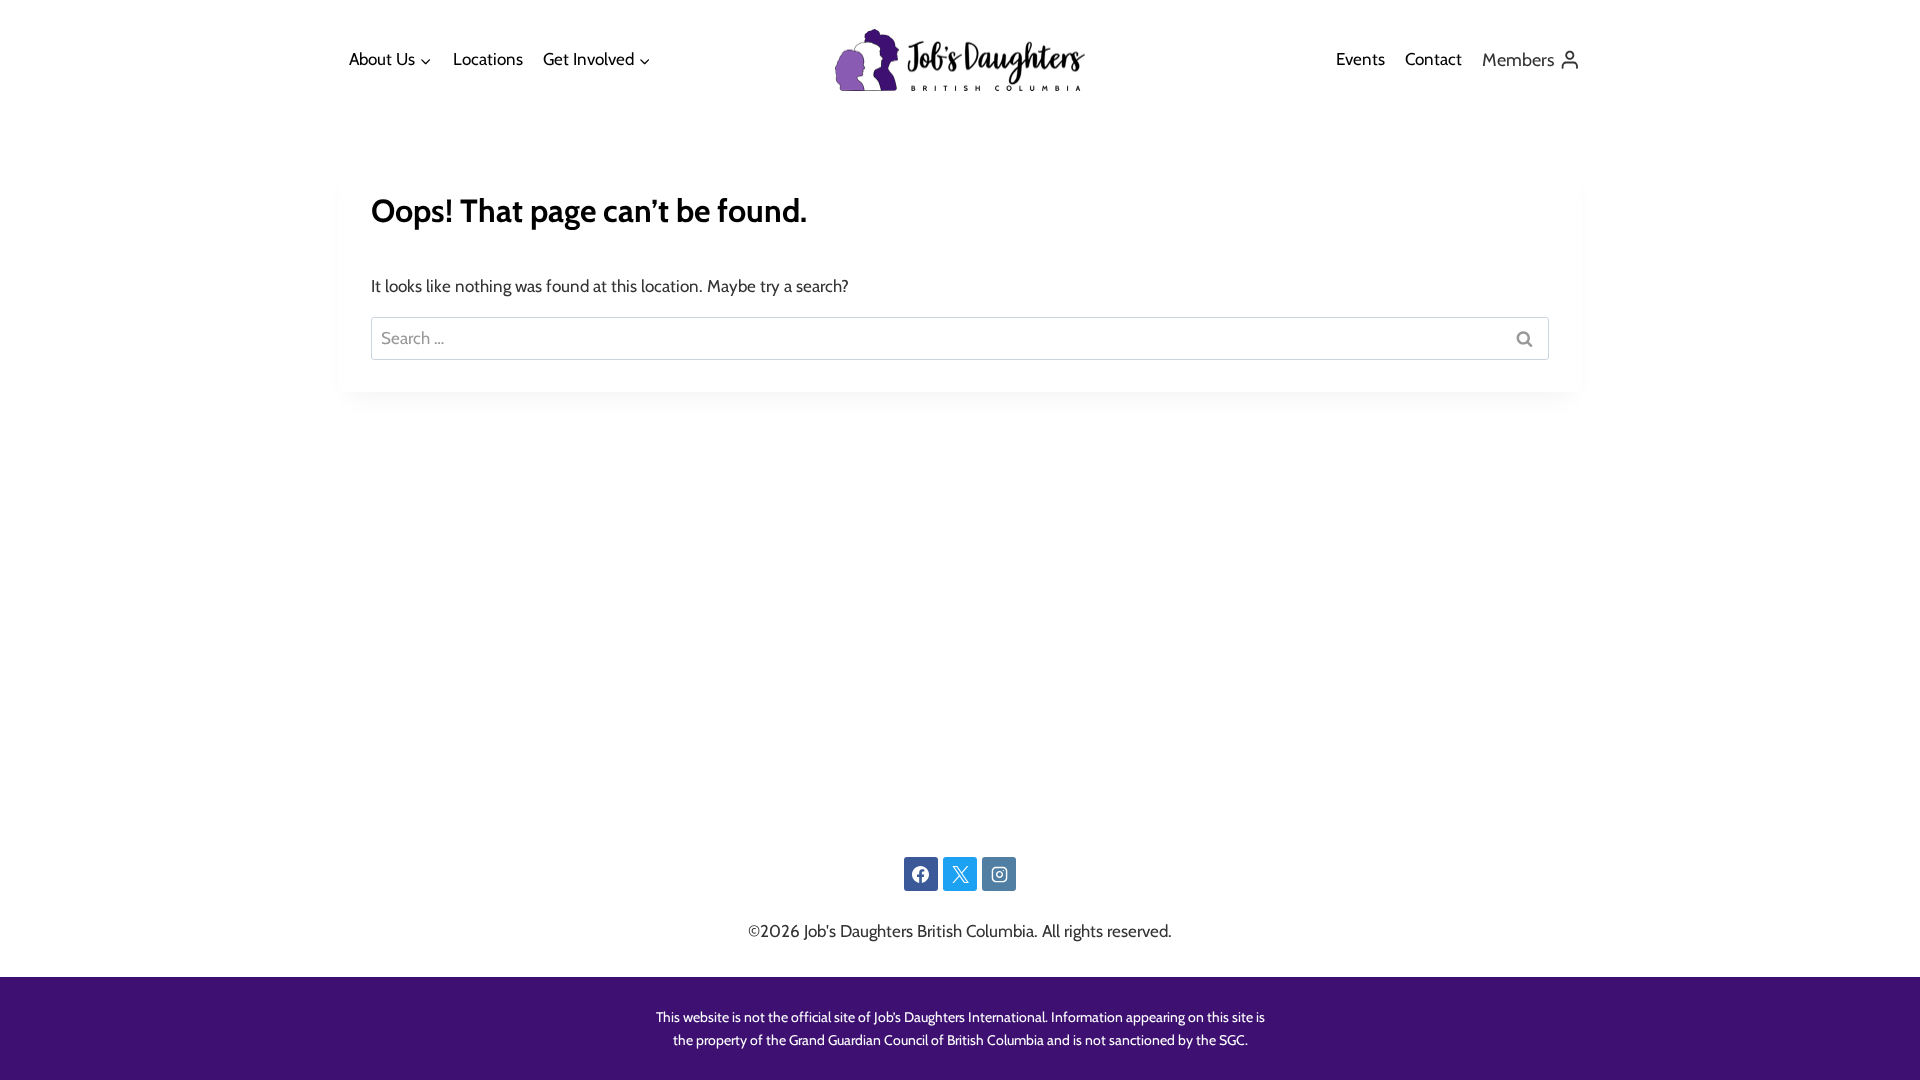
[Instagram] (999, 874)
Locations (488, 59)
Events (1360, 59)
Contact (1433, 59)
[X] (960, 874)
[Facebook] (921, 874)
